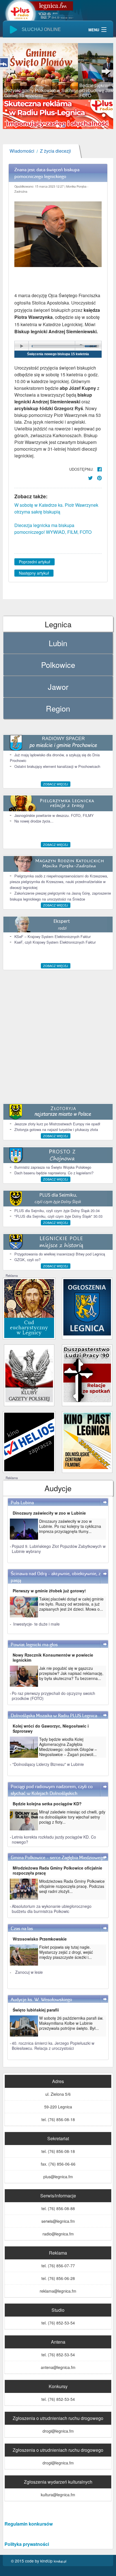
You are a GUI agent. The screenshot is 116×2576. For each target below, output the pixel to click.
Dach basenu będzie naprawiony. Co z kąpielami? (54, 1173)
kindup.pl (60, 2561)
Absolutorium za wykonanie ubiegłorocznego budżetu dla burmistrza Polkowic (52, 1909)
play (22, 346)
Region (58, 708)
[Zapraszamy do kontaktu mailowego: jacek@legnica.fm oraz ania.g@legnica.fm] (58, 113)
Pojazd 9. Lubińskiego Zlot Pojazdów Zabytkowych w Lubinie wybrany (59, 1549)
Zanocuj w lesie (29, 1972)
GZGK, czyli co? (27, 1260)
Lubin (58, 643)
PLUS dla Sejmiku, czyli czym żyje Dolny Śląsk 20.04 (57, 1211)
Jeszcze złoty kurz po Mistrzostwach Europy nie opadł (57, 1124)
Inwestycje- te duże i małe (36, 1624)
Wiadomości (22, 151)
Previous (11, 71)
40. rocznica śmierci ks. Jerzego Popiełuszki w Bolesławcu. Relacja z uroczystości (53, 2046)
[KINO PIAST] (87, 1440)
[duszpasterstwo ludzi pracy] (87, 1373)
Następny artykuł (34, 573)
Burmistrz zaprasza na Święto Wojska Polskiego (53, 1167)
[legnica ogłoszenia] (87, 1307)
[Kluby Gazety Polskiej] (29, 1373)
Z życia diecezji (55, 151)
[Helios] (29, 1441)
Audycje (58, 1488)
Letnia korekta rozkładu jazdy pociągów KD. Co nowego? (54, 1839)
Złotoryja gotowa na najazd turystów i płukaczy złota (56, 1129)
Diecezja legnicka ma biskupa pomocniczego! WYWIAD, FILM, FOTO (53, 529)
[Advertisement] (58, 1036)
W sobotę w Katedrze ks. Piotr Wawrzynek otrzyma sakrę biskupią (56, 508)
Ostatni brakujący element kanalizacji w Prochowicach (57, 766)
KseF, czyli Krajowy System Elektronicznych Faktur (55, 942)
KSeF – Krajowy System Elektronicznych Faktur (53, 936)
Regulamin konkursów (29, 2524)
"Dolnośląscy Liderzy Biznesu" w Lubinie (48, 1764)
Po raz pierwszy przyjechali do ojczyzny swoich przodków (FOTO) (53, 1696)
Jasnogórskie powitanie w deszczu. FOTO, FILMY (54, 815)
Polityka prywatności (27, 2544)
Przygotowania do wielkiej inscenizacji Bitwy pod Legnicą (60, 1254)
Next (105, 71)
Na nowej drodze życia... (34, 821)
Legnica (58, 624)
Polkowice (58, 665)
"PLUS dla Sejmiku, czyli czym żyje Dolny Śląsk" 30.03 (58, 1216)
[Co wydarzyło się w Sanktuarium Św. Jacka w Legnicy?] (29, 1308)
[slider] (58, 71)
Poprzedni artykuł (34, 562)
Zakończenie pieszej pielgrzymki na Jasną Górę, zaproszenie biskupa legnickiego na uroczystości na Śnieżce (60, 896)
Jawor (58, 687)
